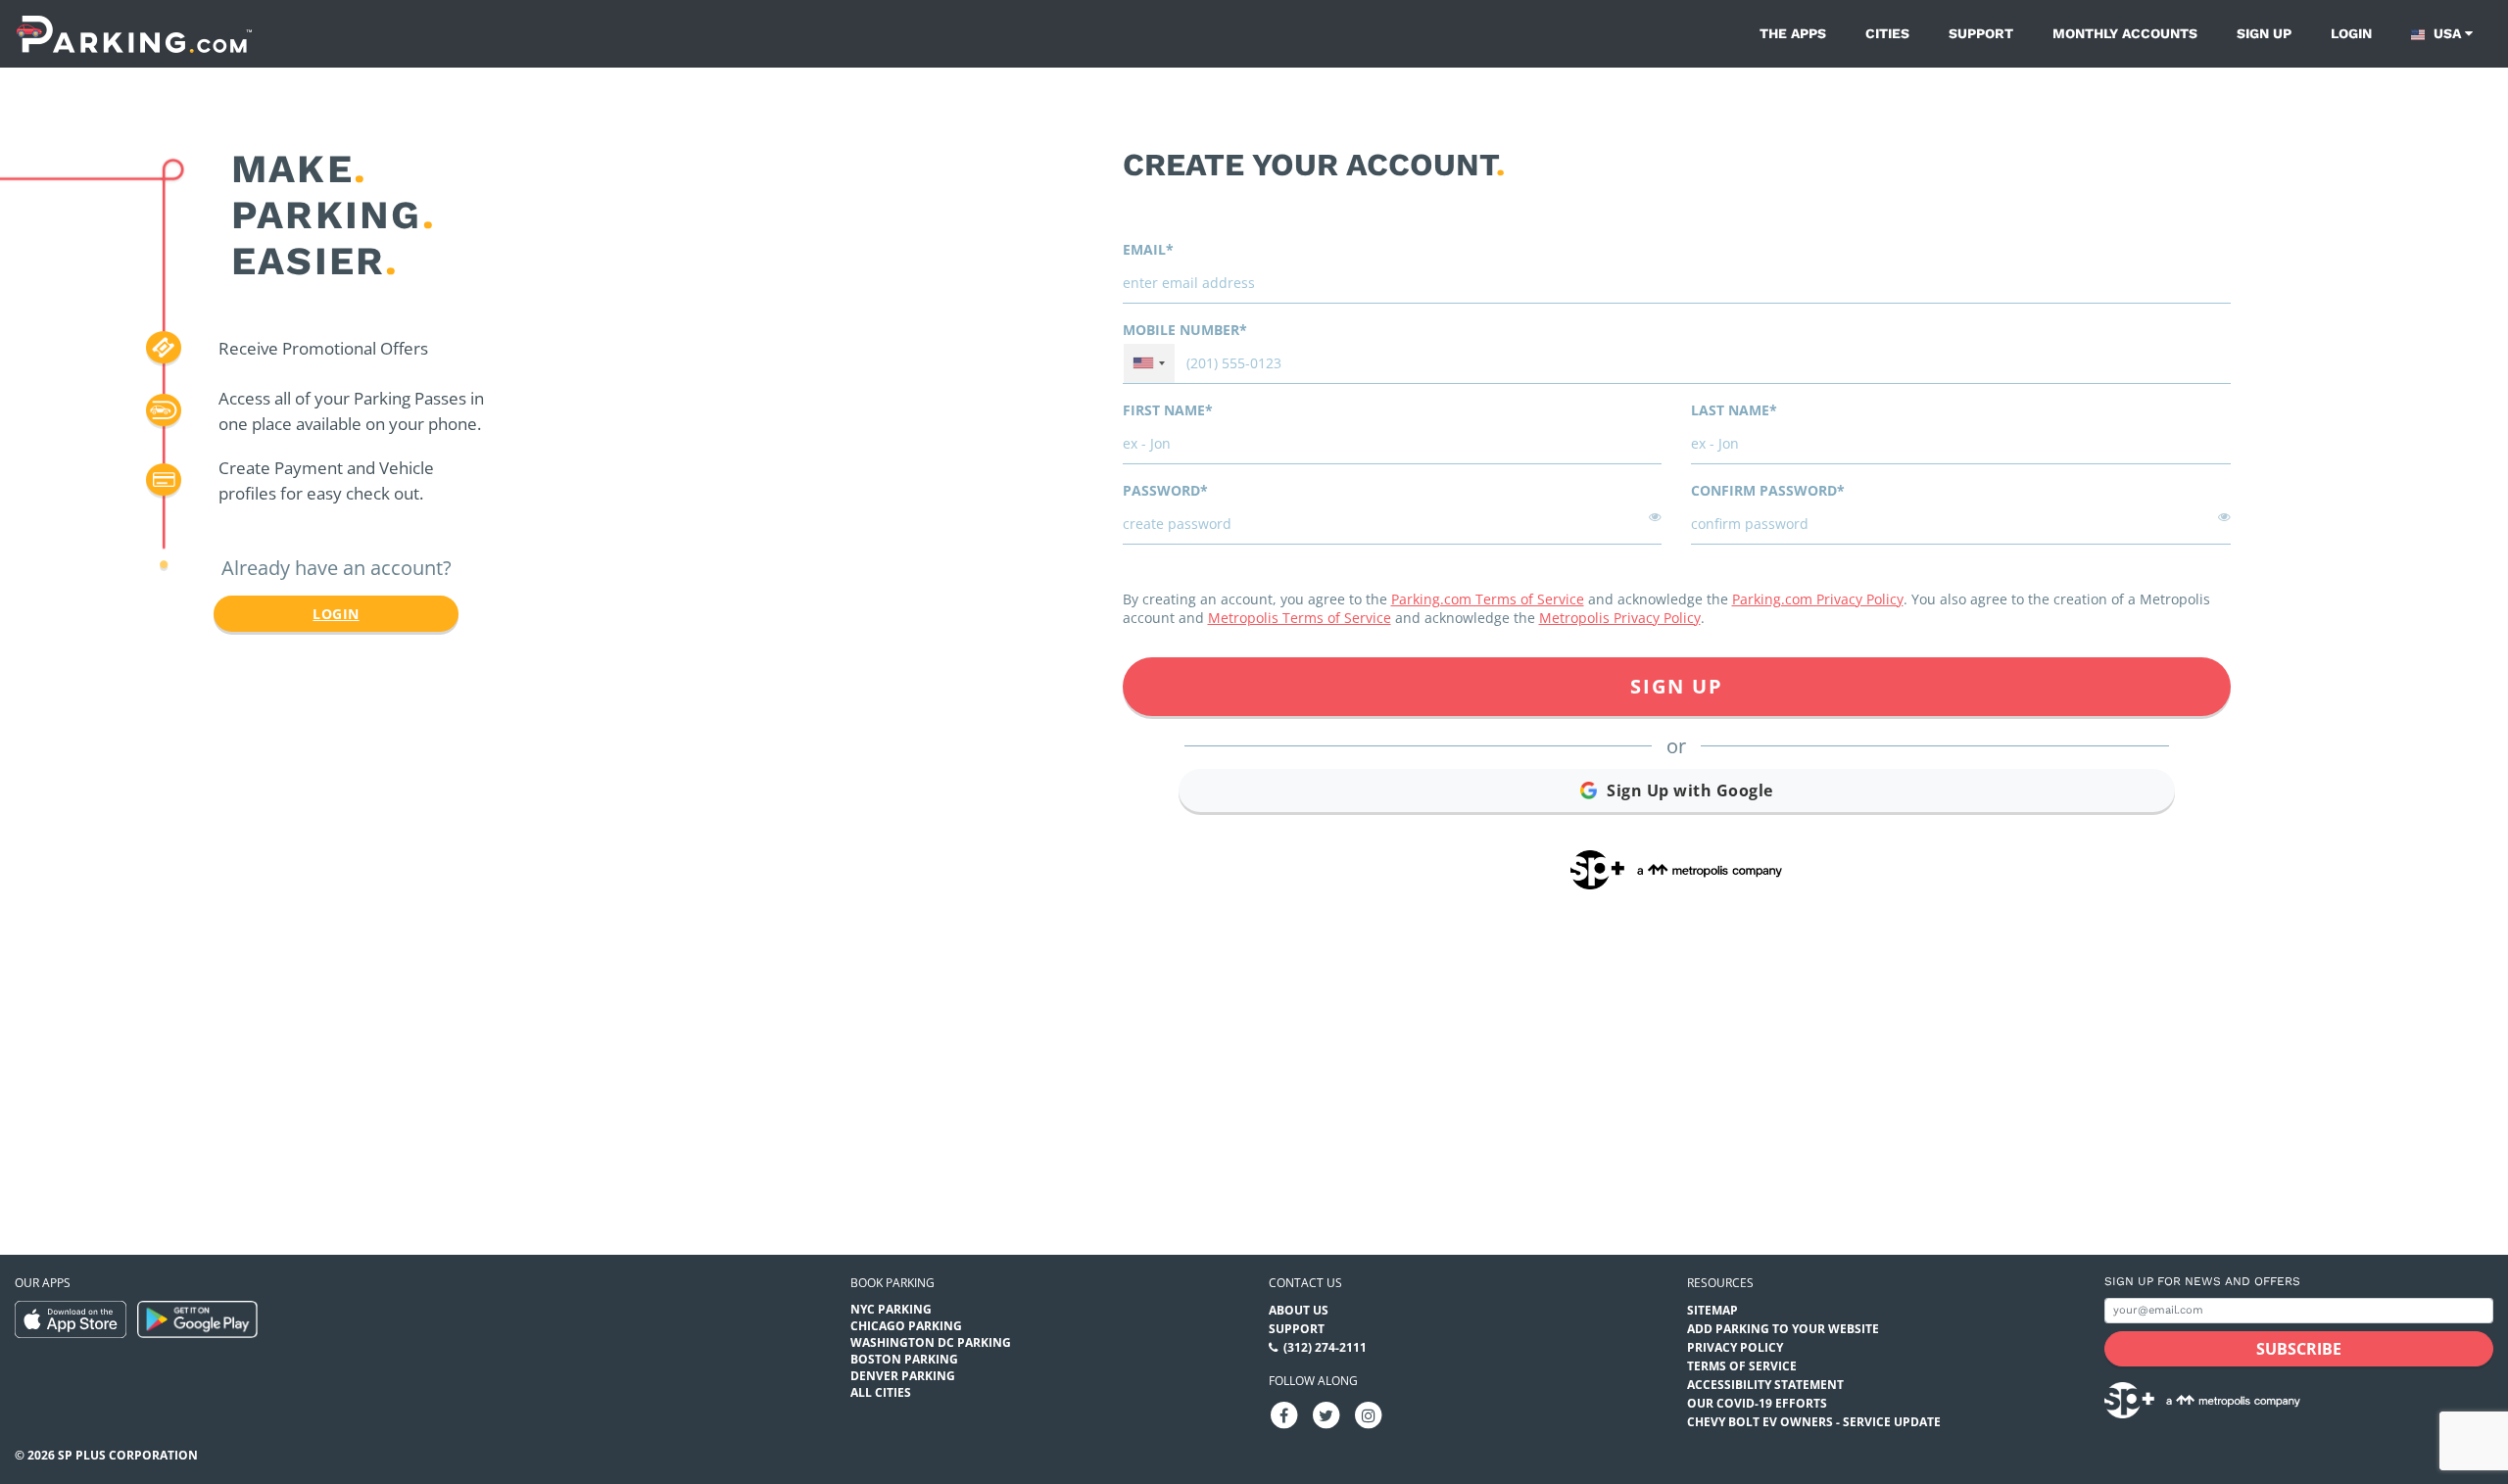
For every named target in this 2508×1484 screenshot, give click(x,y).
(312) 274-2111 (1325, 1347)
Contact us (1305, 1283)
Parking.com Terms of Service (1488, 599)
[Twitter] (1326, 1414)
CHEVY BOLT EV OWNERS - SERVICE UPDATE (1814, 1422)
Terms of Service (1742, 1366)
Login (2351, 33)
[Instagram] (1369, 1414)
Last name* (1734, 410)
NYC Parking (891, 1309)
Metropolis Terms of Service (1300, 618)
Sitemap (1712, 1310)
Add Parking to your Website (1783, 1329)
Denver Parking (903, 1376)
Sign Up (1677, 686)
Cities (1887, 33)
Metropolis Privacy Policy (1620, 618)
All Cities (881, 1392)
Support (1981, 33)
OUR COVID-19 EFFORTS (1757, 1403)
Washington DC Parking (931, 1342)
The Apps (1793, 33)
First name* (1168, 410)
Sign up (2264, 33)
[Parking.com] (134, 34)
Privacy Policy (1735, 1347)
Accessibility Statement (1765, 1385)
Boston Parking (904, 1359)
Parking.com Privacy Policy (1818, 599)
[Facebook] (1284, 1414)
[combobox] (1149, 363)
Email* (1148, 249)
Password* (1165, 490)
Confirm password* (1768, 490)
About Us (1299, 1310)
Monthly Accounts (2125, 33)
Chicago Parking (906, 1326)
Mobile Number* (1185, 330)
